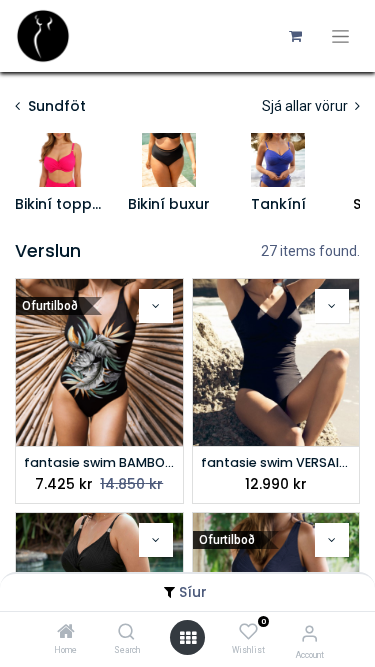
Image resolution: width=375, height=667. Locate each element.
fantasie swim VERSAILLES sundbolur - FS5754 (276, 462)
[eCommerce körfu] (295, 36)
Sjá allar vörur (306, 106)
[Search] (126, 633)
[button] (156, 306)
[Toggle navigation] (340, 36)
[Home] (66, 633)
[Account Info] (309, 633)
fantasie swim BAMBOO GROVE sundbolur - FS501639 (99, 462)
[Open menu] (188, 638)
